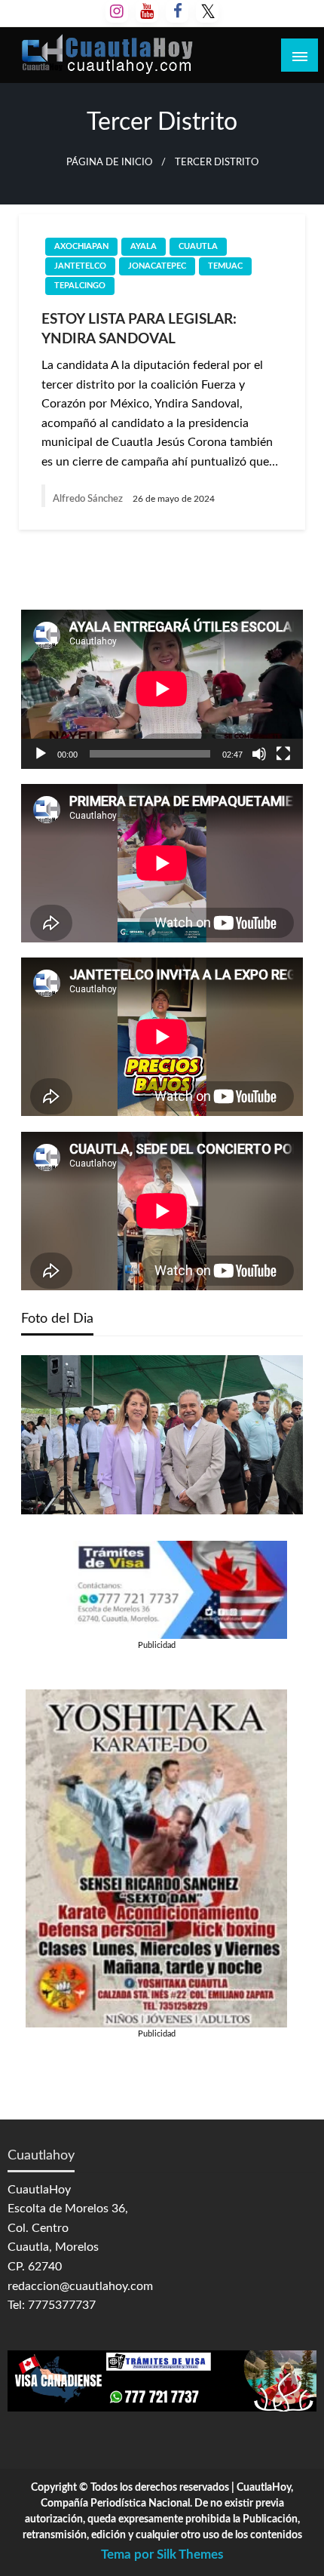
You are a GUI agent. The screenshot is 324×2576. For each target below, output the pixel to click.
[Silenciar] (259, 754)
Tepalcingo (80, 286)
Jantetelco (80, 266)
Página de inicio (109, 162)
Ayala (144, 246)
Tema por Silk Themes (162, 2554)
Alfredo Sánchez (89, 499)
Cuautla (198, 246)
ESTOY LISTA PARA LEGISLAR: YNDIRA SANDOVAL (139, 330)
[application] (162, 689)
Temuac (225, 266)
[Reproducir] (41, 754)
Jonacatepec (157, 266)
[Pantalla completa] (283, 754)
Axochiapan (81, 246)
